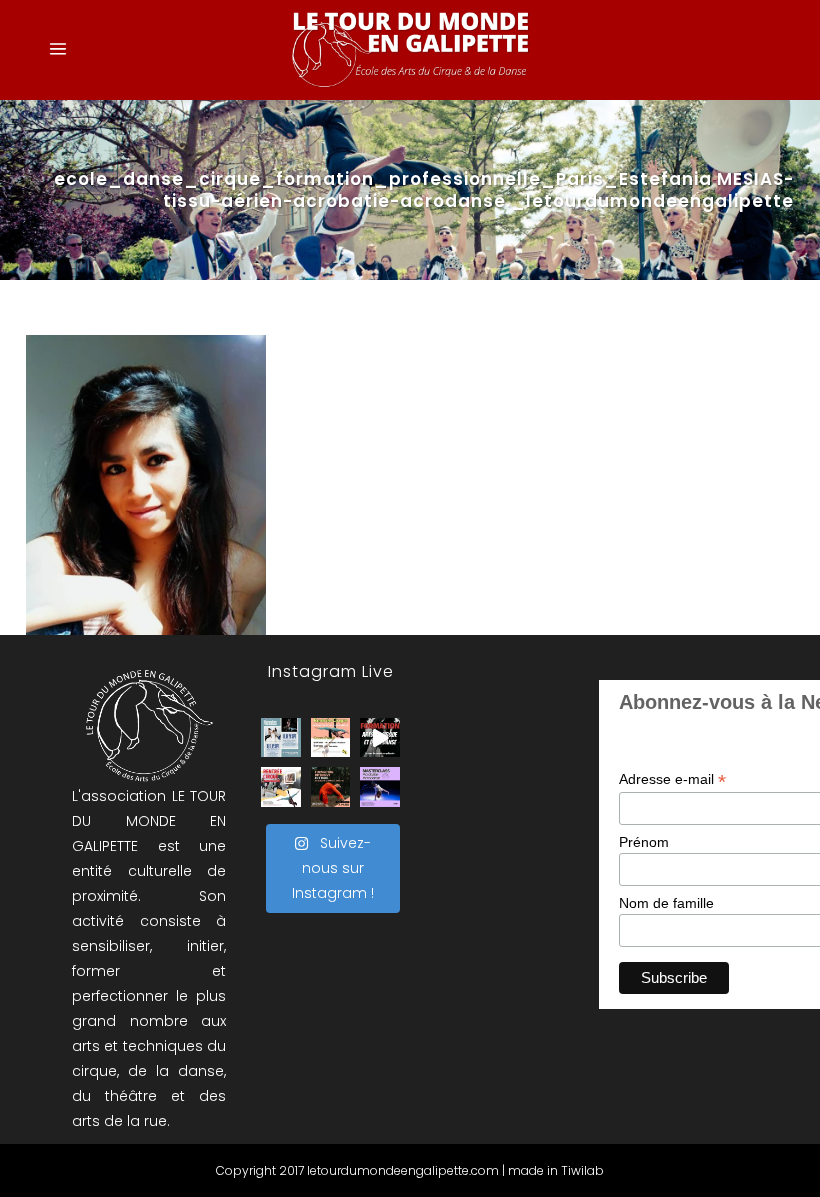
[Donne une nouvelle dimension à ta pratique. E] (380, 738)
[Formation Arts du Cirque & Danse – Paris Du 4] (331, 787)
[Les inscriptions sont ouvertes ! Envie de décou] (331, 738)
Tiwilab (582, 1170)
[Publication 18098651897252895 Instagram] (281, 738)
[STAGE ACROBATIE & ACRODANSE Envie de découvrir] (380, 787)
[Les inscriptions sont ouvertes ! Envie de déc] (281, 787)
